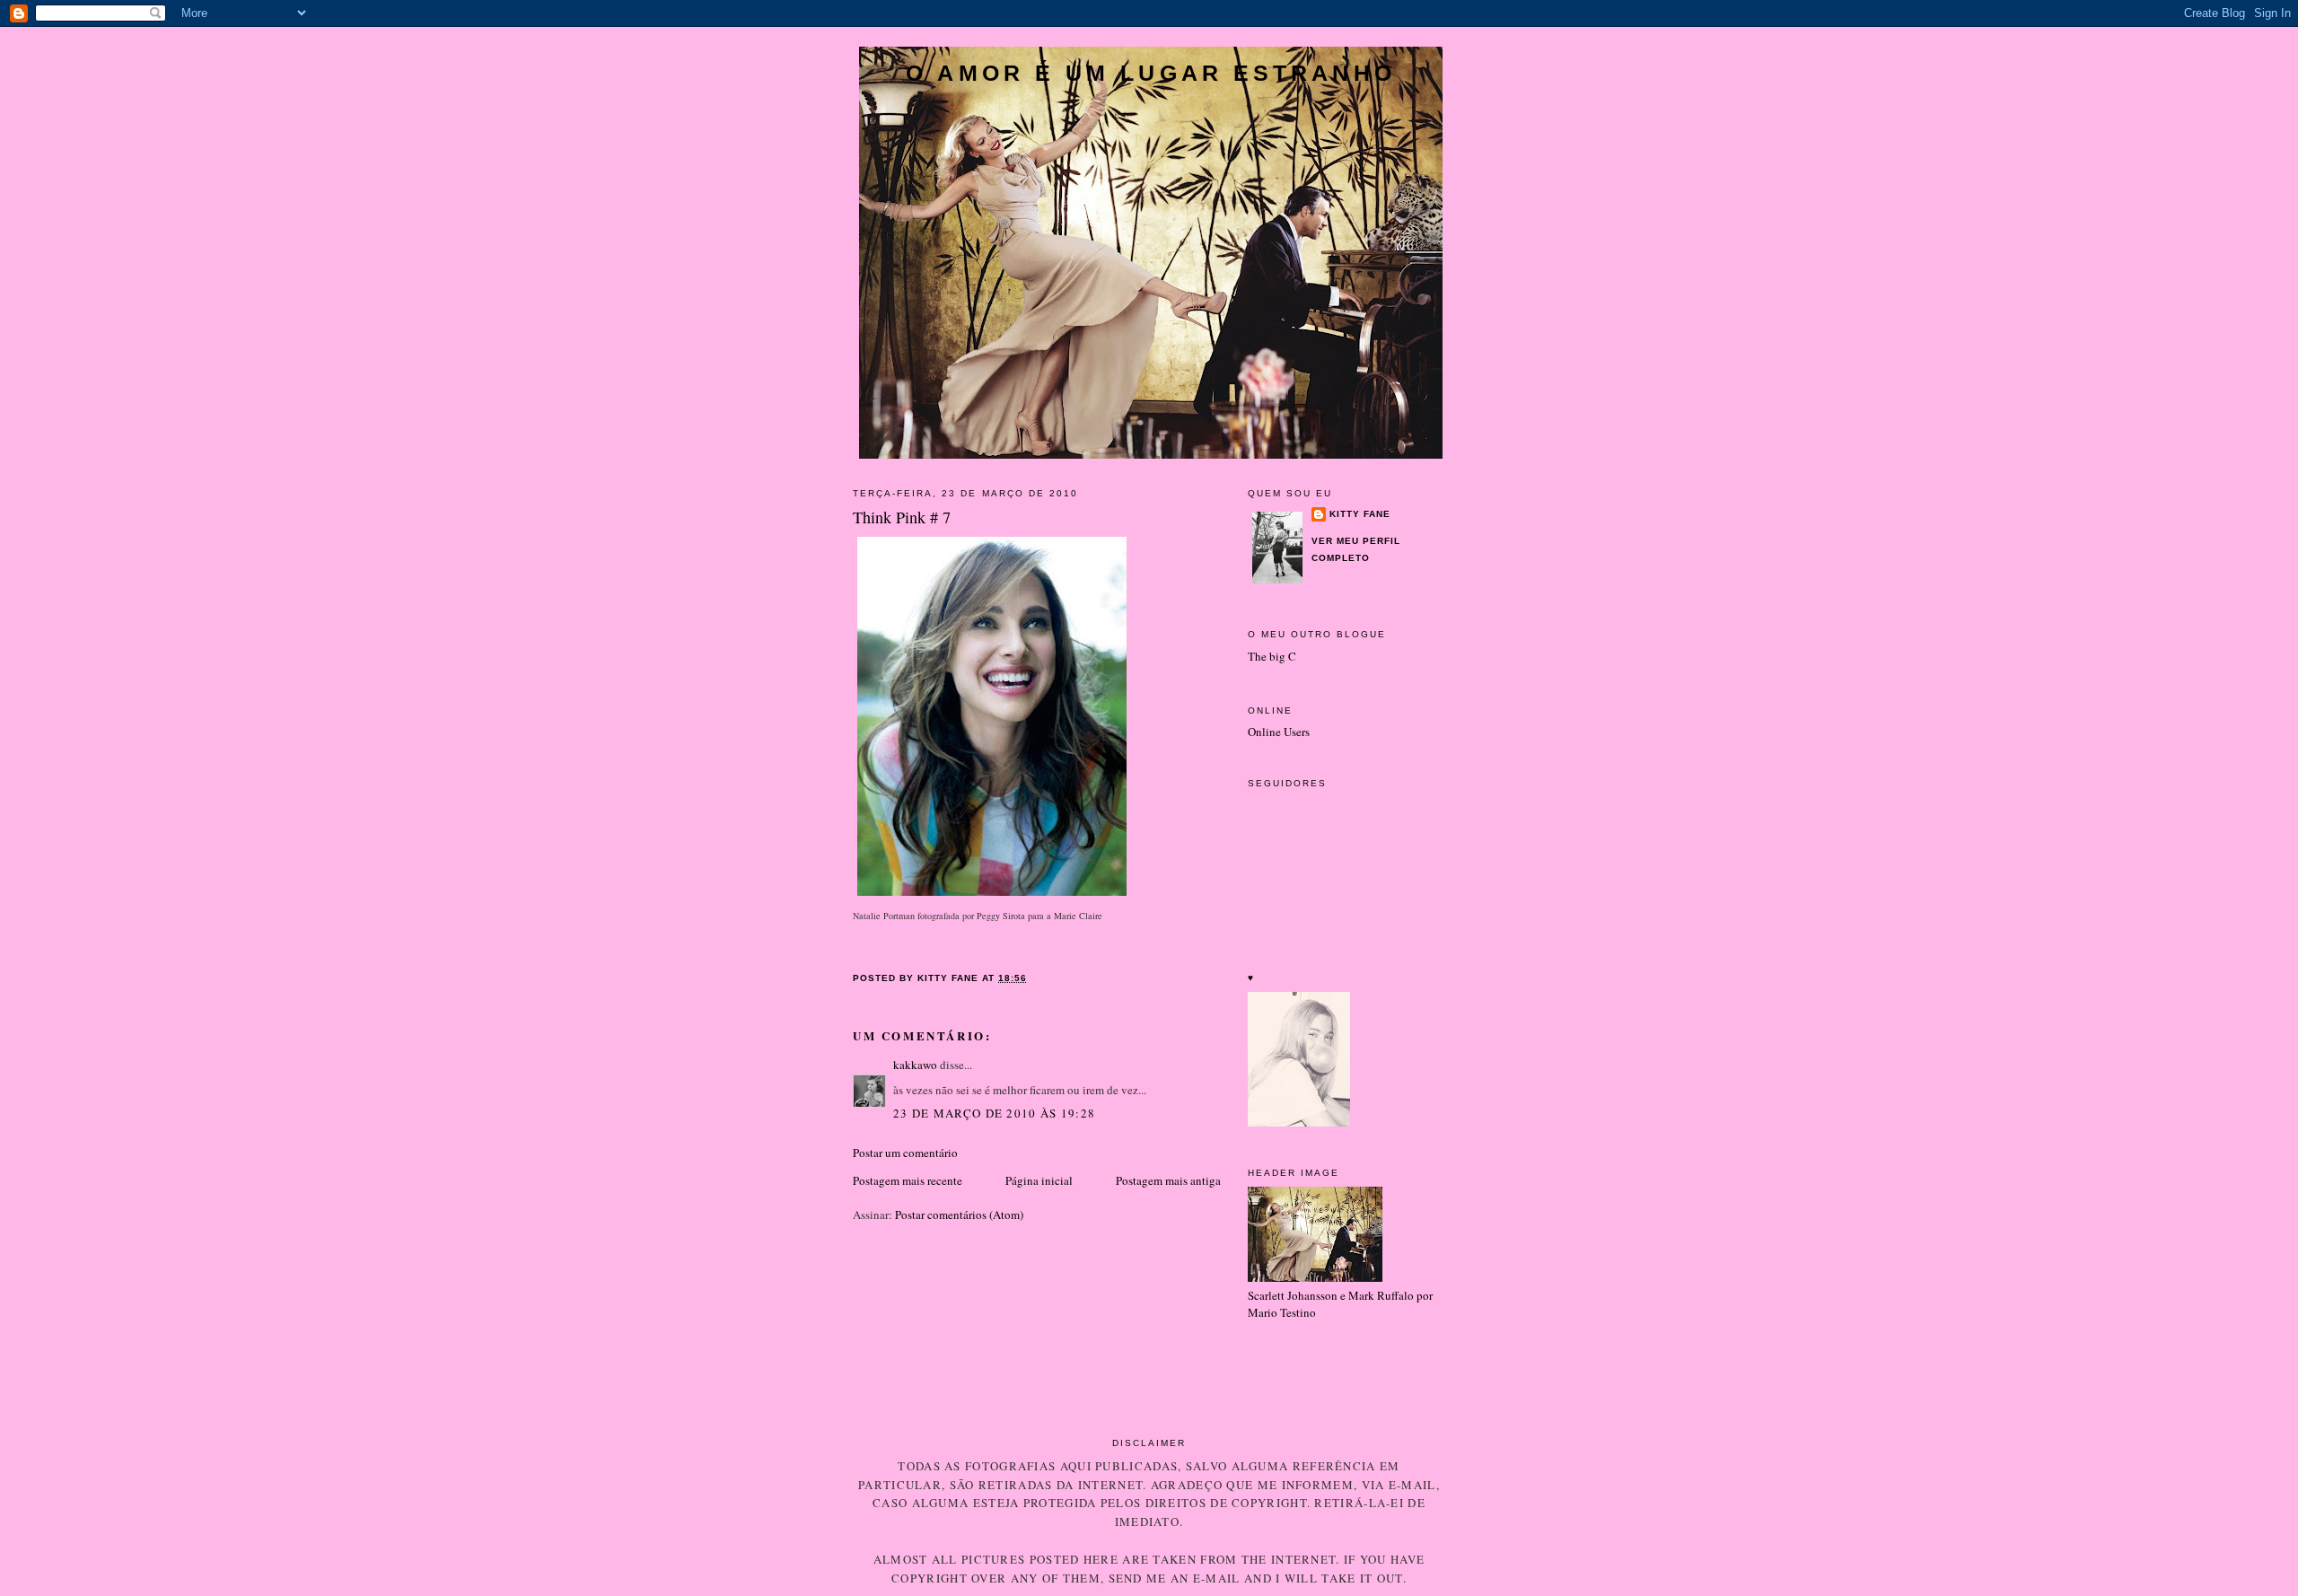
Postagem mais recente (908, 1180)
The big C (1272, 656)
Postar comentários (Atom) (959, 1215)
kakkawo (915, 1065)
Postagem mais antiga (1168, 1180)
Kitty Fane (1360, 514)
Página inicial (1039, 1180)
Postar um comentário (905, 1153)
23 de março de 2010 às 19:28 (994, 1113)
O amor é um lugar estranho (1151, 73)
